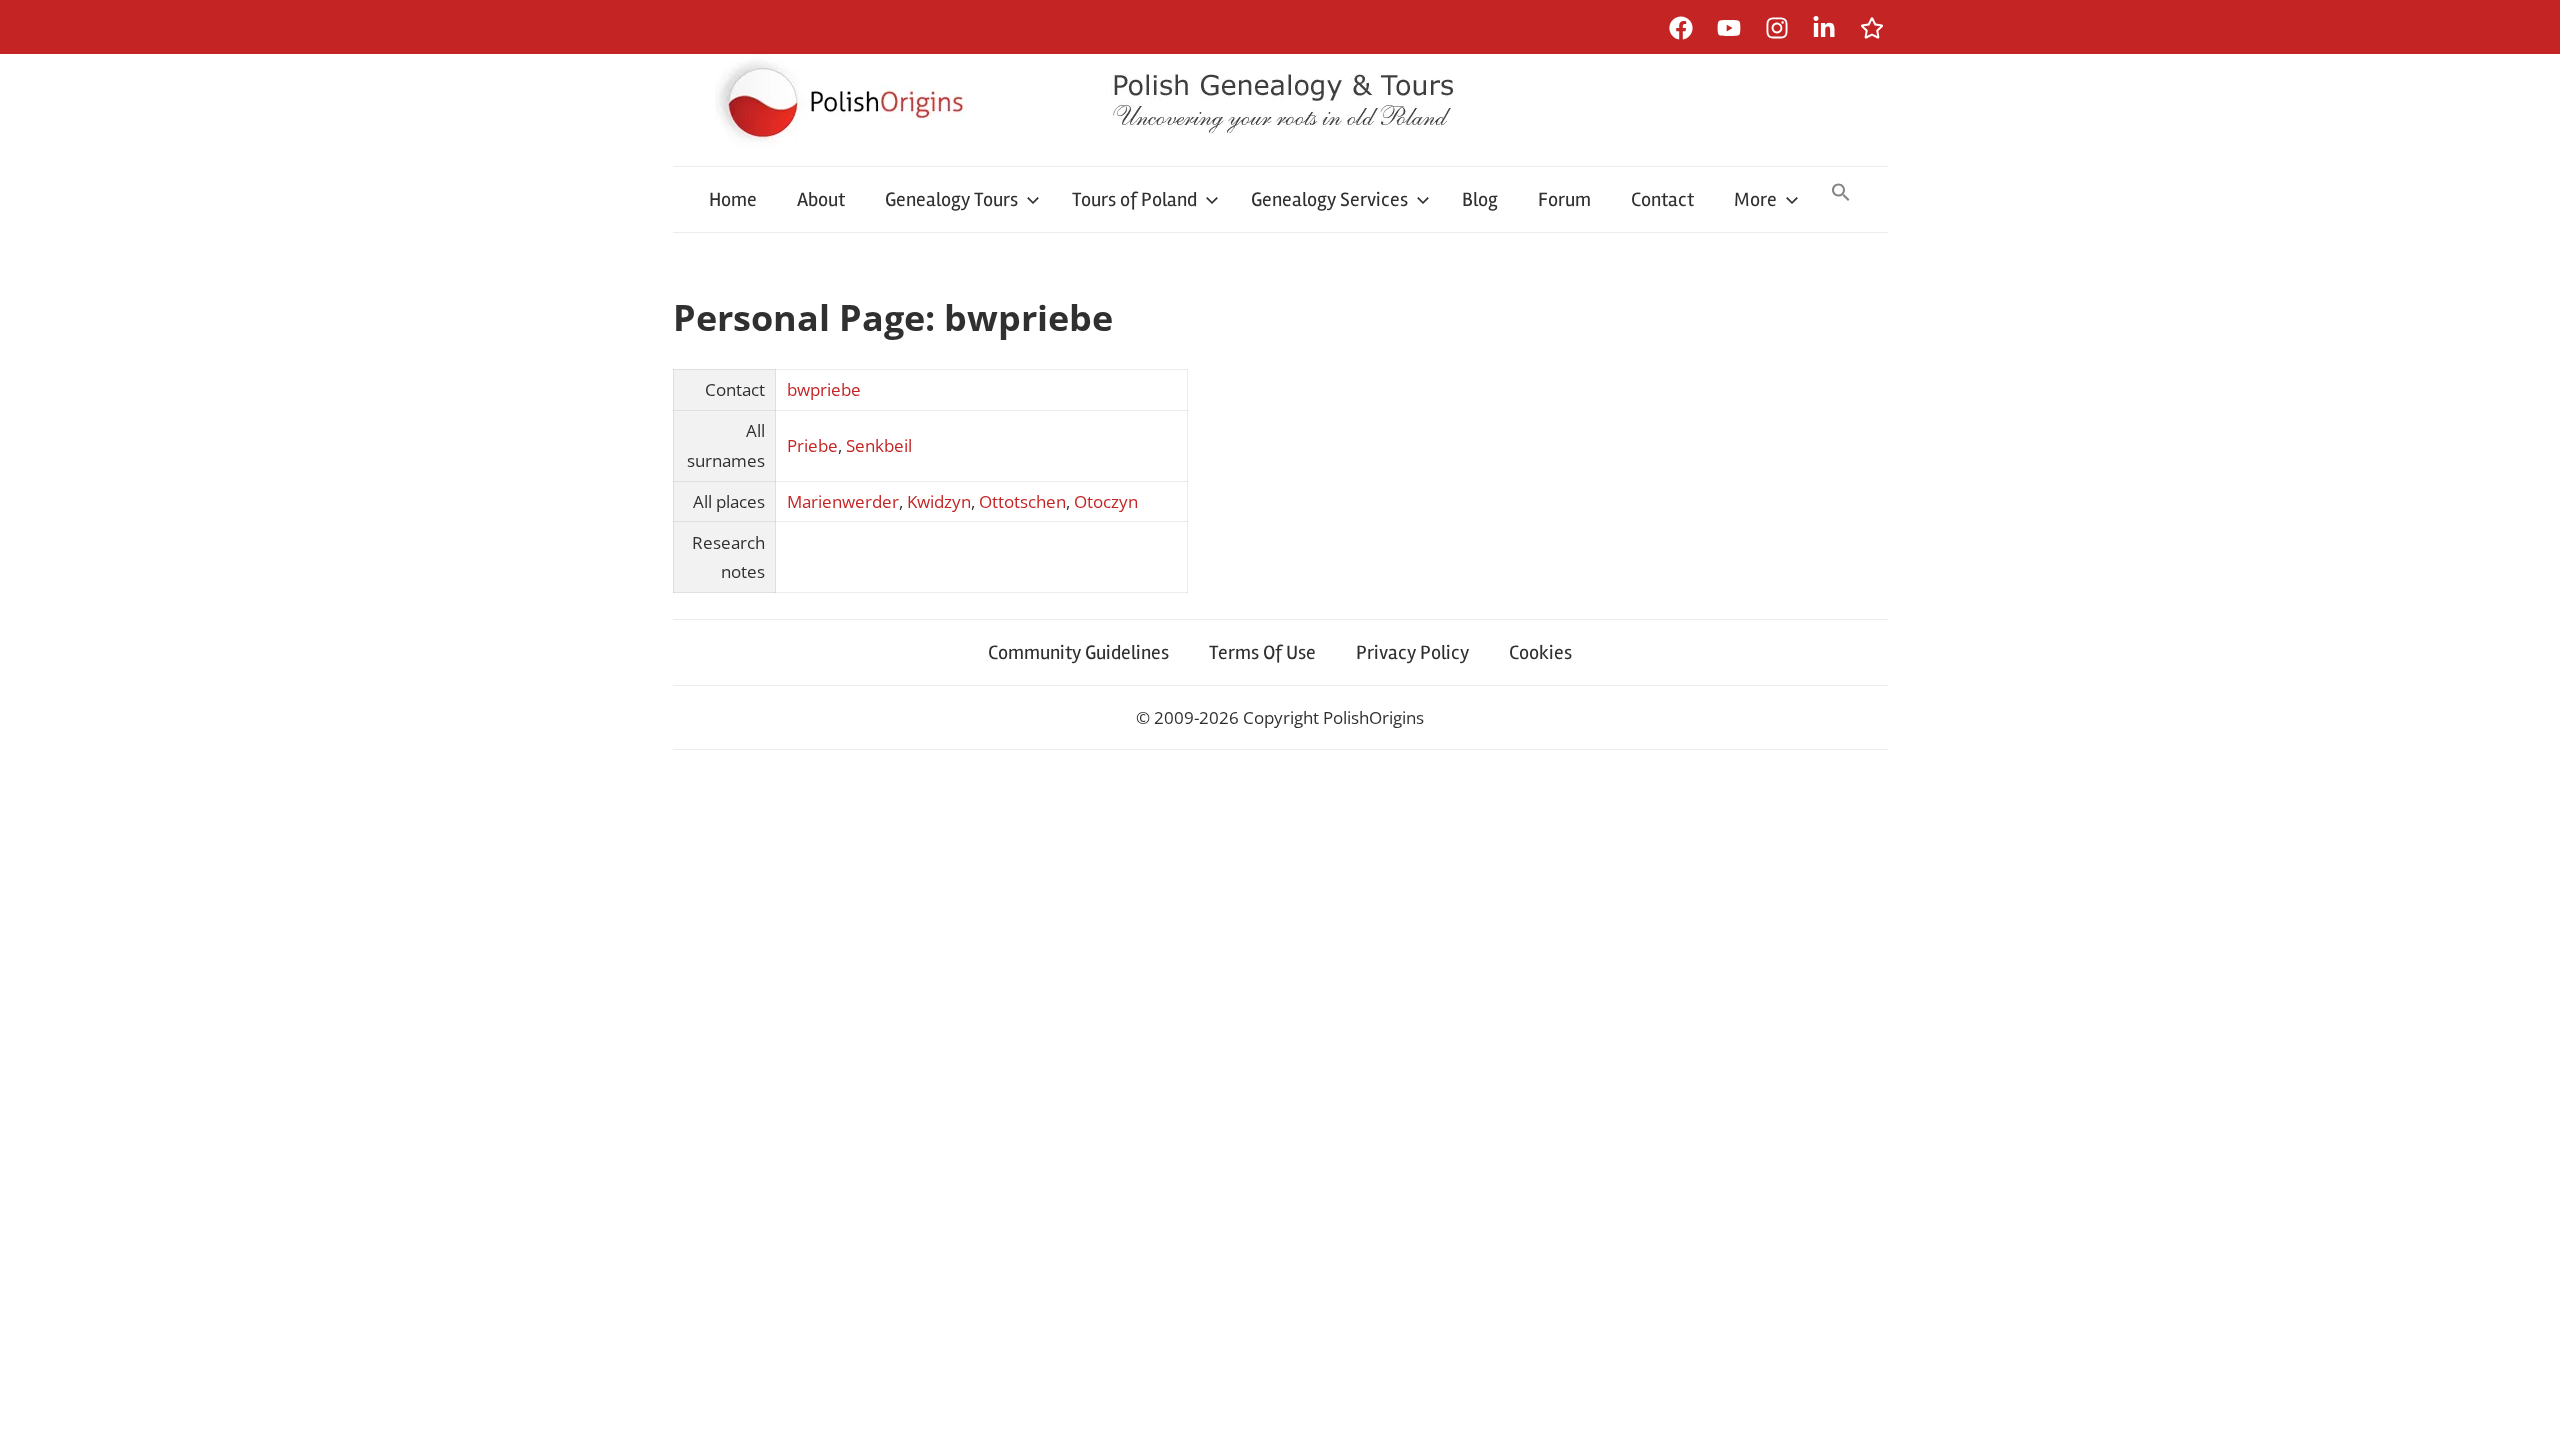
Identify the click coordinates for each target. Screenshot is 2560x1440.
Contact (1662, 199)
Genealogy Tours (951, 199)
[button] (1841, 194)
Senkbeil (879, 445)
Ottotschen (1022, 501)
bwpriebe (824, 389)
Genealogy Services (1329, 199)
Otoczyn (1106, 501)
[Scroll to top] (2525, 1405)
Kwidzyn (939, 501)
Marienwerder (843, 501)
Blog (1480, 199)
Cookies (1540, 652)
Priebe (812, 445)
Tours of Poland (1134, 199)
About (821, 199)
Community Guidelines (1078, 652)
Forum (1564, 199)
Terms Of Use (1262, 652)
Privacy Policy (1412, 652)
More (1755, 199)
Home (733, 199)
